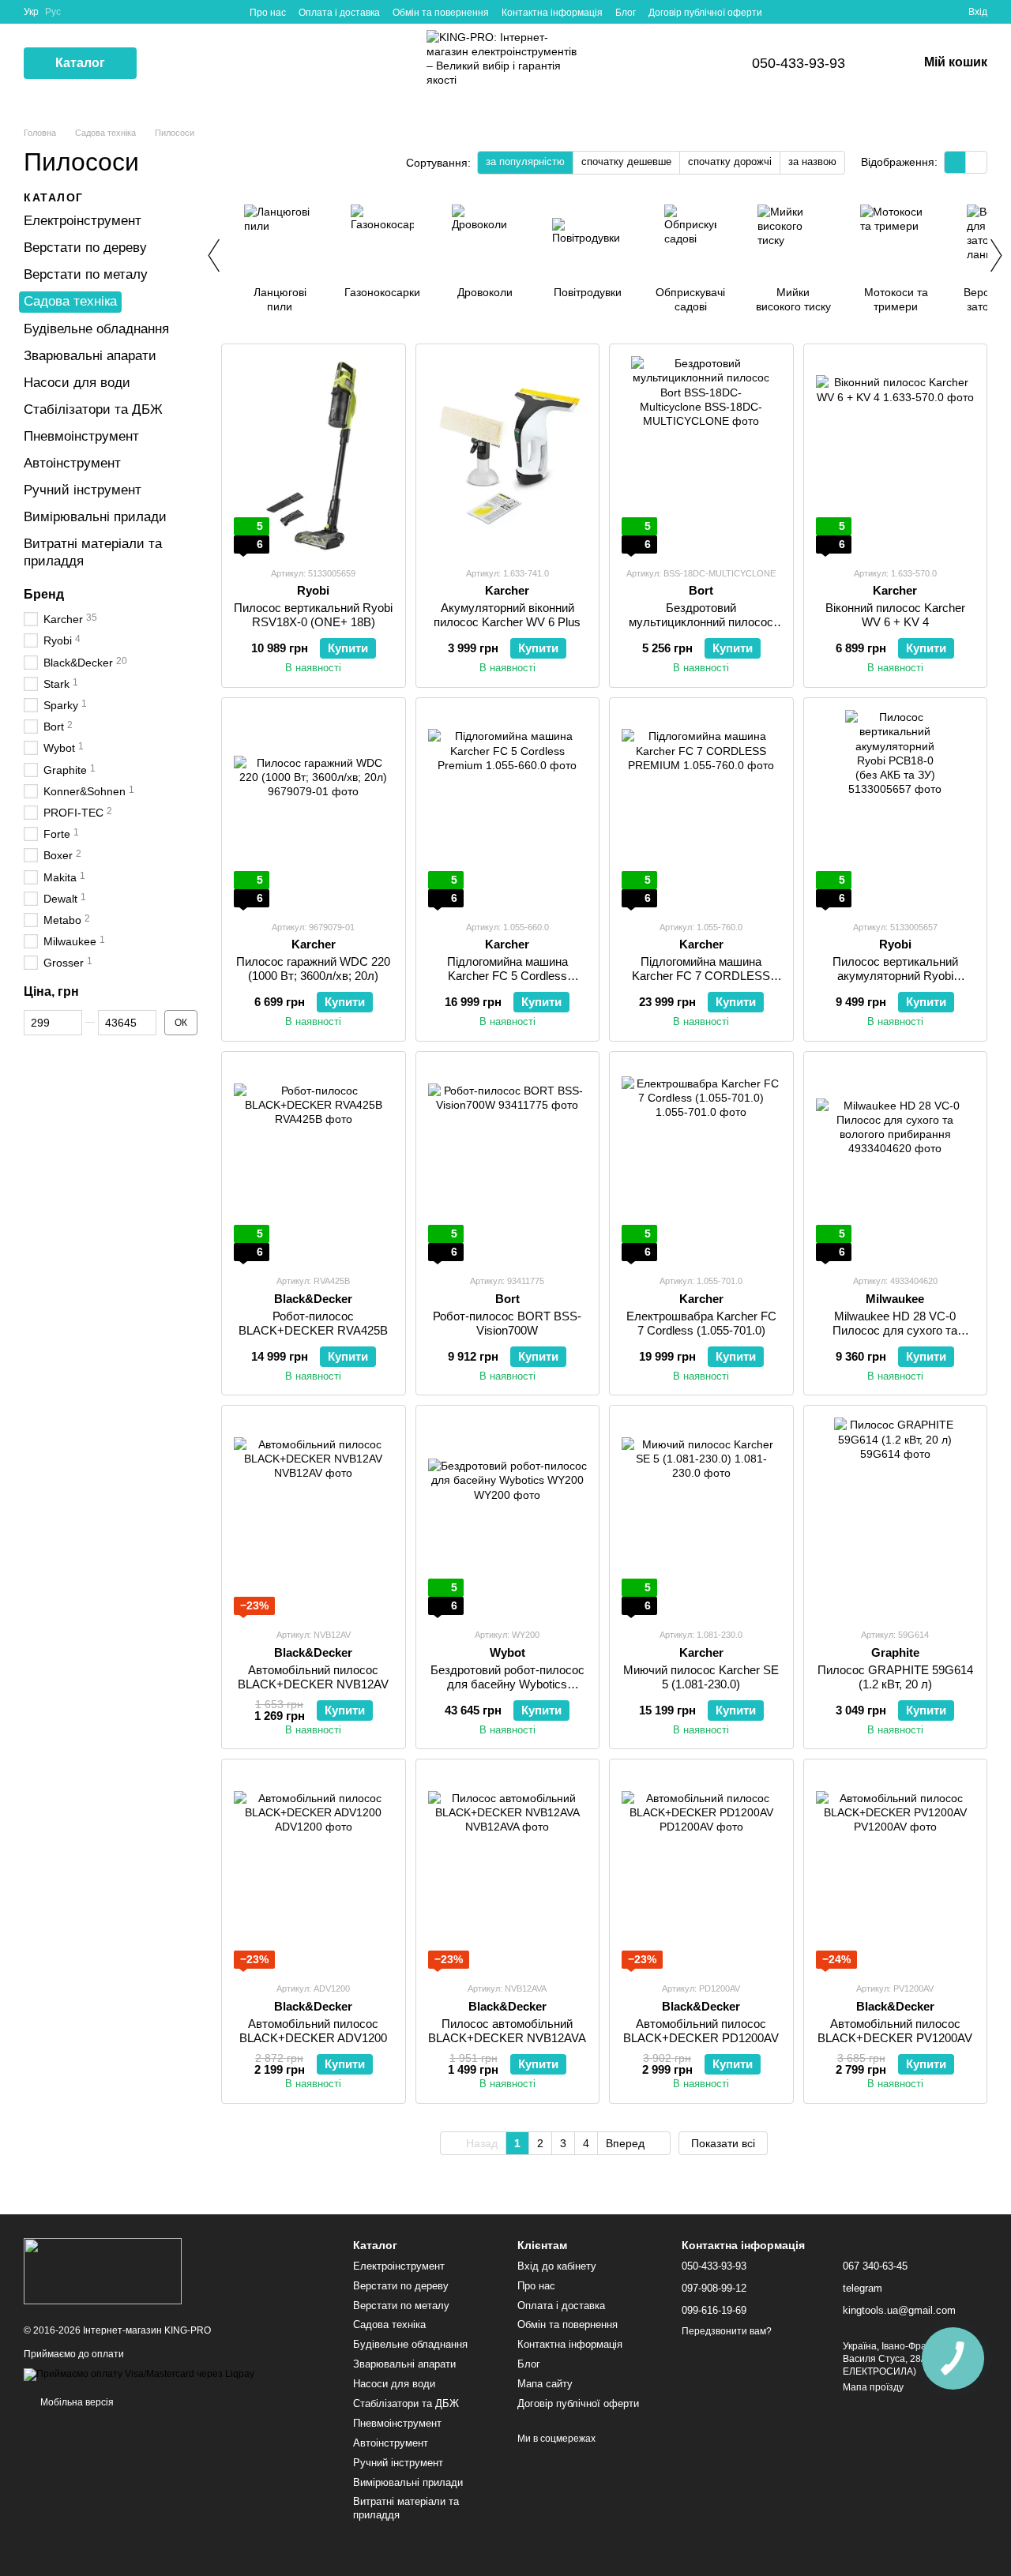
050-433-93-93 (799, 63)
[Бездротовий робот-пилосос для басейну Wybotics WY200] (508, 1516)
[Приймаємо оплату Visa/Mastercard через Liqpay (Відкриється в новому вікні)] (139, 2374)
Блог (626, 13)
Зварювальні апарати (90, 355)
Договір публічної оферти (705, 13)
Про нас (268, 13)
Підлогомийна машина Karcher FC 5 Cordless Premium (507, 976)
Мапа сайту (545, 2384)
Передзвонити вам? (727, 2331)
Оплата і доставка (339, 13)
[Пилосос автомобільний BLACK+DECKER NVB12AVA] (508, 1870)
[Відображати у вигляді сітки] (955, 162)
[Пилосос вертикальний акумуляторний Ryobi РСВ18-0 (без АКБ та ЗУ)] (896, 809)
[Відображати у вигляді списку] (976, 162)
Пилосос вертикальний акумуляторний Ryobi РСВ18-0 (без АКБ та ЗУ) (895, 976)
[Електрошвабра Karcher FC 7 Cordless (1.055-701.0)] (701, 1162)
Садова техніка (70, 301)
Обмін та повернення (441, 13)
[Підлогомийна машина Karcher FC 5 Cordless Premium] (508, 809)
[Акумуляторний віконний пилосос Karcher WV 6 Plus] (508, 455)
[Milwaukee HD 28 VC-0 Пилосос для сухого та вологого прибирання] (896, 1162)
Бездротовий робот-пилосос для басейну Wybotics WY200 (507, 1684)
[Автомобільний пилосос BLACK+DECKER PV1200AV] (896, 1870)
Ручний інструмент (83, 490)
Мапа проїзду (873, 2387)
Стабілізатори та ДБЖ (93, 409)
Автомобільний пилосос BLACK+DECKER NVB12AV (313, 1677)
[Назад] (213, 255)
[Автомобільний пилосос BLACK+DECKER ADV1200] (314, 1870)
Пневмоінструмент (81, 436)
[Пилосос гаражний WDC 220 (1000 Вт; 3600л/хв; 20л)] (314, 809)
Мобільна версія (76, 2402)
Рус (53, 12)
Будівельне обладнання (96, 328)
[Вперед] (995, 255)
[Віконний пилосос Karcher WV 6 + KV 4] (896, 455)
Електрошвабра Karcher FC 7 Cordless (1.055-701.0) (701, 1323)
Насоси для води (77, 383)
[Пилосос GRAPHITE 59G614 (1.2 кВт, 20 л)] (896, 1516)
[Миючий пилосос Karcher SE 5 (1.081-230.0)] (701, 1516)
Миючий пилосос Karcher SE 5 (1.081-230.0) (701, 1677)
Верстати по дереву (85, 248)
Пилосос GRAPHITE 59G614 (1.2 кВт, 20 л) (895, 1677)
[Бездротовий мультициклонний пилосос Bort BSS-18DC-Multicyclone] (701, 455)
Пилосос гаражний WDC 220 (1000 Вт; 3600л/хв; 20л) (313, 969)
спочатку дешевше (626, 161)
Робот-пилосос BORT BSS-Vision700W (507, 1323)
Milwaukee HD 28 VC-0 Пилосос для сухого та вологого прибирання (895, 1330)
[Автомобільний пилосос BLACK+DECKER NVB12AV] (314, 1516)
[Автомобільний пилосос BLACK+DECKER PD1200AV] (701, 1870)
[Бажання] (927, 12)
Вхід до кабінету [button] (557, 2266)
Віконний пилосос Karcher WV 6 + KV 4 (895, 615)
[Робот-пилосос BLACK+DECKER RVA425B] (314, 1162)
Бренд (44, 593)
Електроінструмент (83, 221)
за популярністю (525, 161)
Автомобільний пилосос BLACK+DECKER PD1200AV (701, 2031)
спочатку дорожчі (730, 161)
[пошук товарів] (165, 63)
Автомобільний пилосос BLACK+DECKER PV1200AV (895, 2031)
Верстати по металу (86, 274)
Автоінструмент (72, 463)
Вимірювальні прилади (95, 517)
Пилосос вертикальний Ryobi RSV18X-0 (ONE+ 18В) (313, 615)
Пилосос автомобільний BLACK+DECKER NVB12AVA (507, 2031)
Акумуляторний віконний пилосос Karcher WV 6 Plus (507, 615)
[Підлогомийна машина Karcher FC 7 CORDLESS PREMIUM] (701, 809)
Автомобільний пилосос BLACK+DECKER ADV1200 (313, 2031)
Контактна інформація (552, 13)
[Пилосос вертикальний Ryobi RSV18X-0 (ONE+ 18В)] (314, 455)
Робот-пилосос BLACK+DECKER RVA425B (313, 1323)
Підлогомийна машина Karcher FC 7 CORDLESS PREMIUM (701, 976)
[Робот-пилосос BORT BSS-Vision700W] (508, 1162)
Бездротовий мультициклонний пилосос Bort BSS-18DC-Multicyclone (701, 622)
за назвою (812, 161)
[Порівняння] (899, 12)
